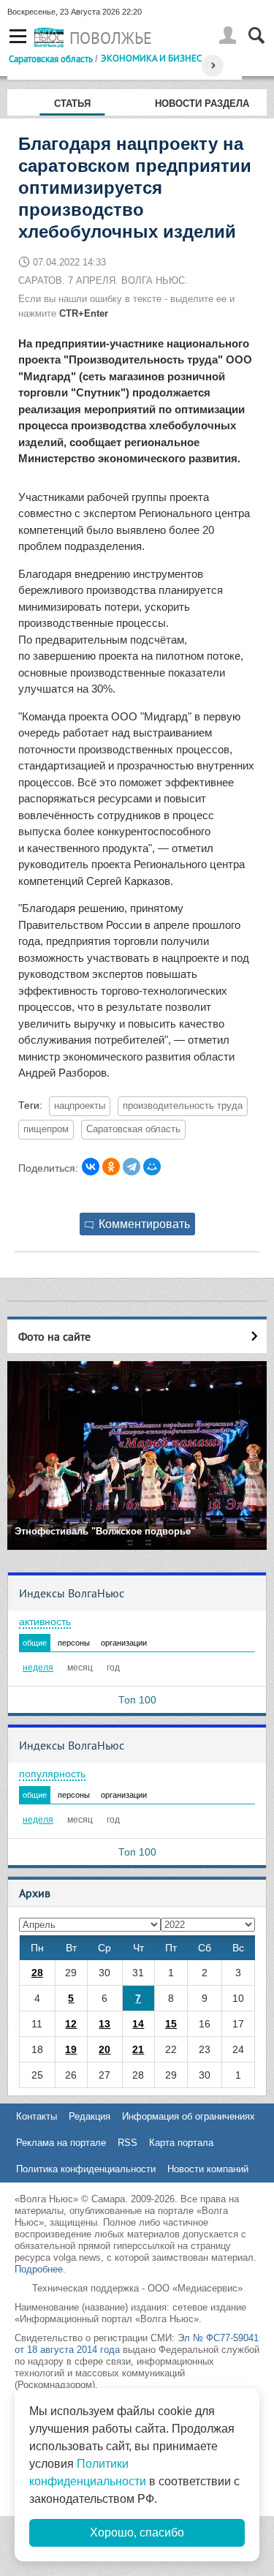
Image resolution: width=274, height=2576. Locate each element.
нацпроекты (80, 1106)
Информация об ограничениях (189, 2116)
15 (171, 2024)
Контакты (37, 2116)
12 (71, 2024)
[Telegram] (132, 1167)
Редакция (90, 2116)
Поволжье (111, 38)
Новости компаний (208, 2169)
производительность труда (183, 1106)
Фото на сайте (54, 1336)
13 (104, 2024)
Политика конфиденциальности (86, 2169)
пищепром (46, 1129)
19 (71, 2049)
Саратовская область (51, 59)
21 (138, 2049)
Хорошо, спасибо (137, 2532)
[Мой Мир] (152, 1167)
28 (37, 1973)
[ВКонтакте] (91, 1167)
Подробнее (39, 2269)
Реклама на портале (61, 2143)
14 (138, 2024)
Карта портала (181, 2143)
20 (104, 2049)
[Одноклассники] (111, 1167)
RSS (128, 2143)
